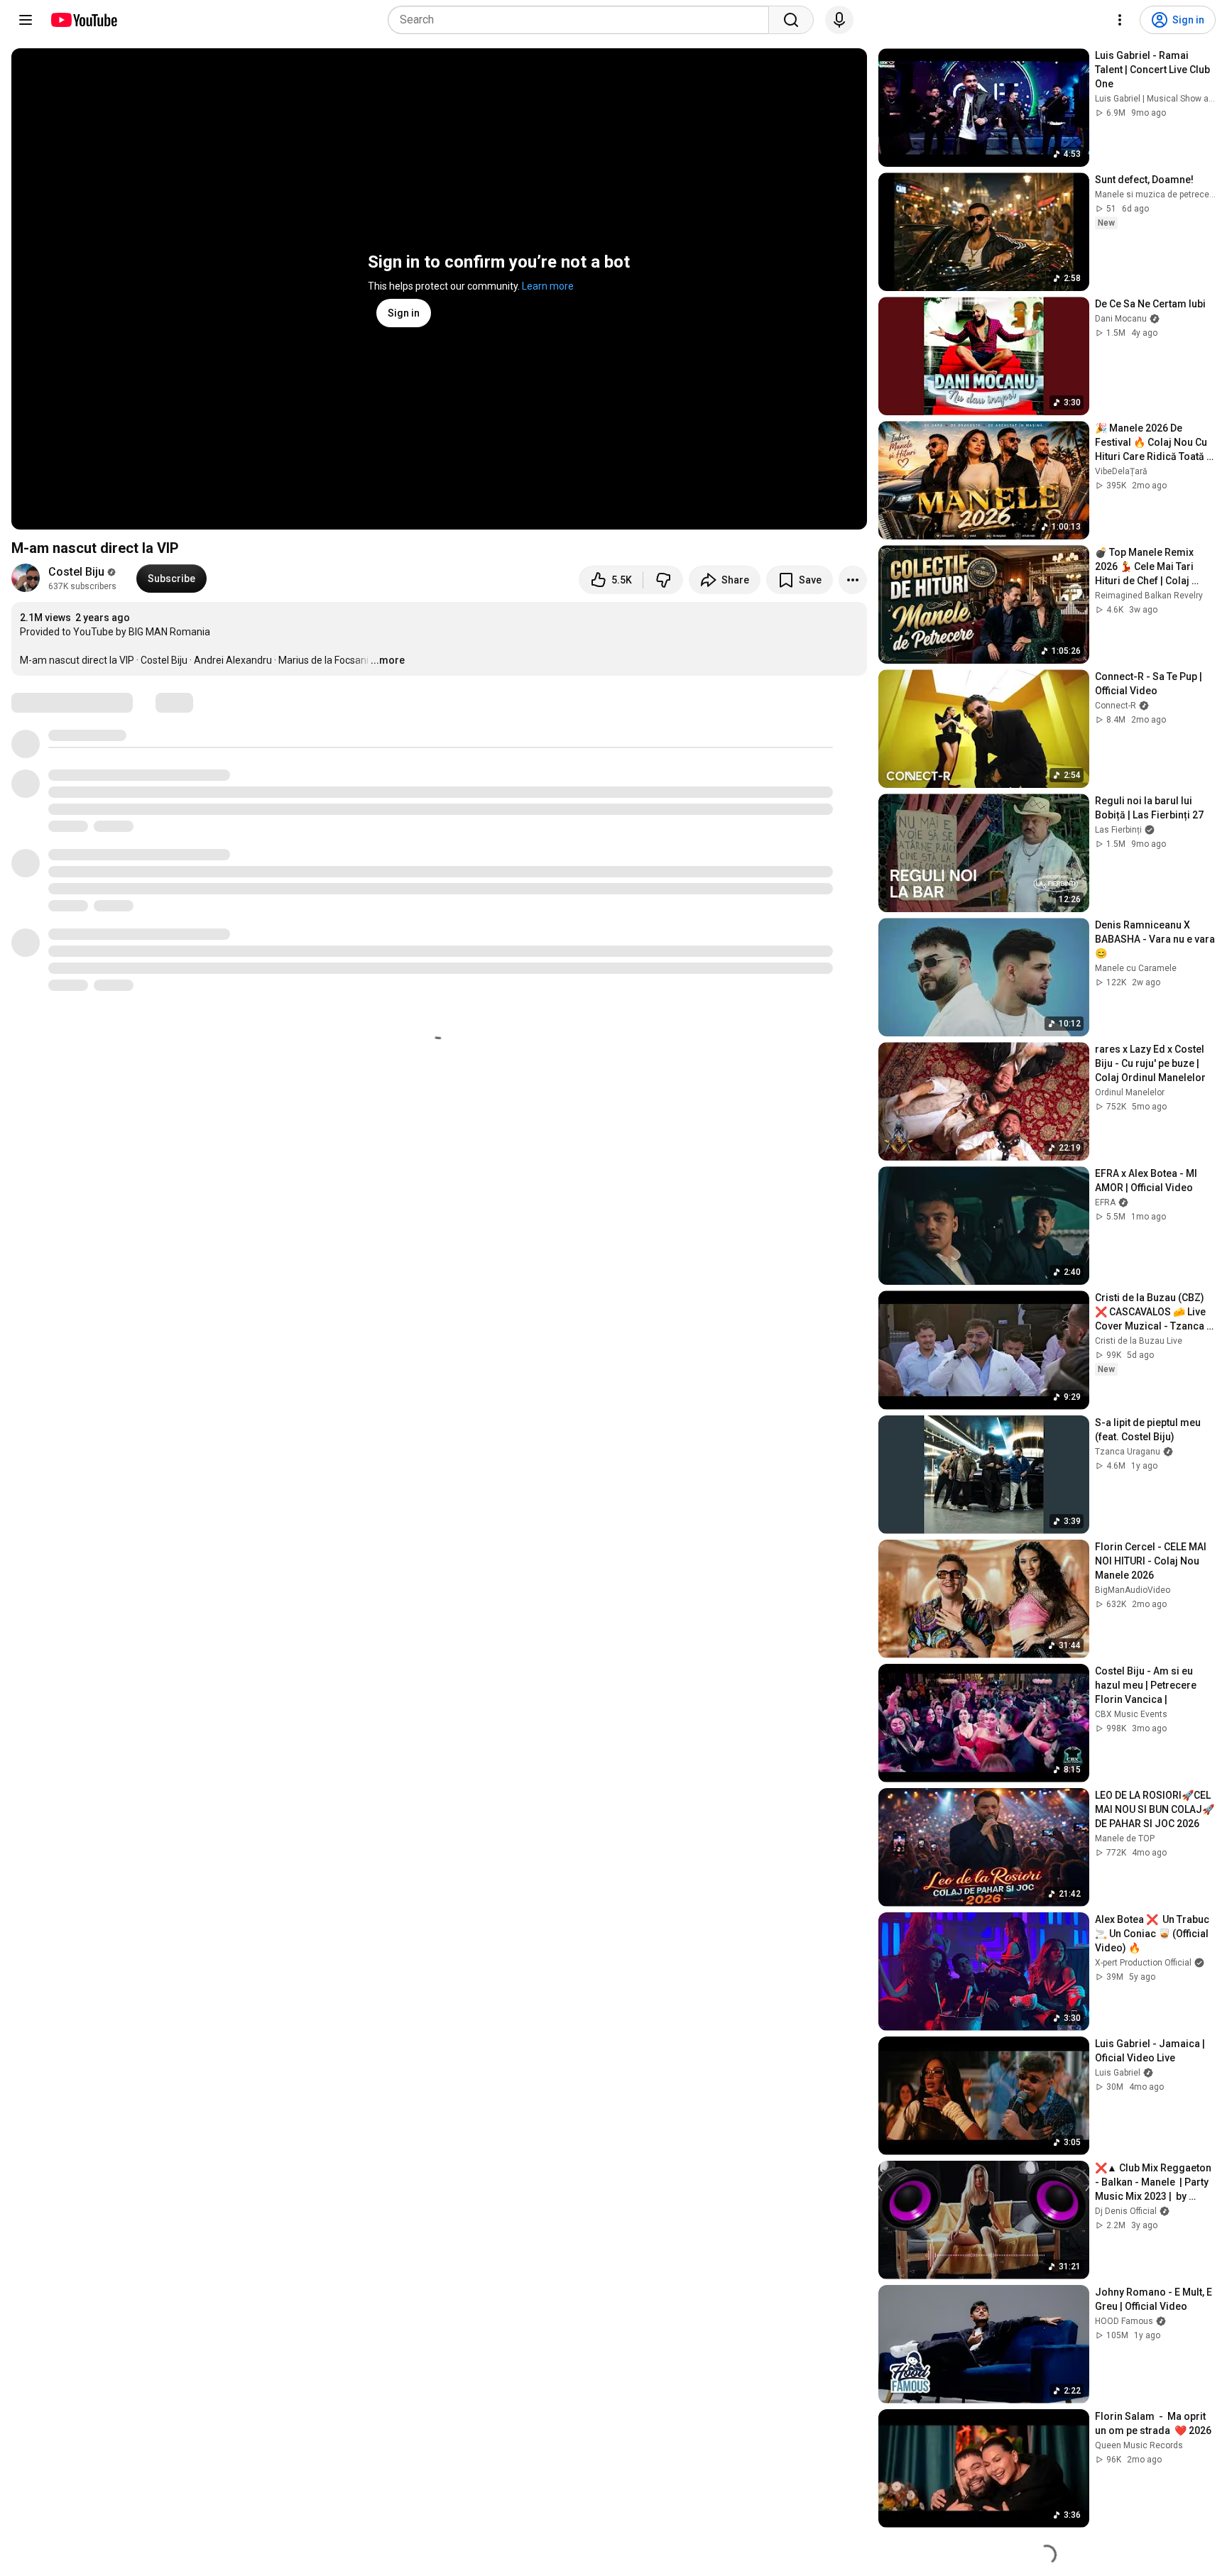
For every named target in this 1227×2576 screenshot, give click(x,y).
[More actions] (853, 580)
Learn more (548, 286)
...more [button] (388, 660)
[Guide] (26, 20)
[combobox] (583, 20)
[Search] (791, 20)
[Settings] (1120, 20)
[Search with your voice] (839, 20)
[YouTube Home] (83, 20)
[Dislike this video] (663, 580)
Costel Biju (76, 572)
